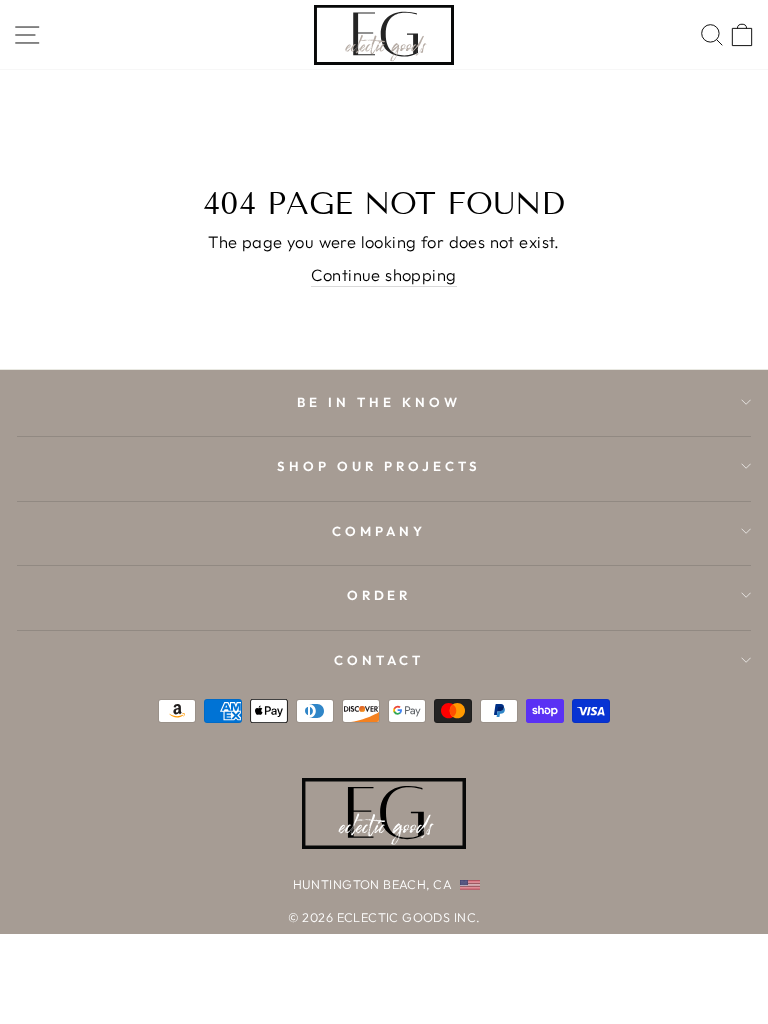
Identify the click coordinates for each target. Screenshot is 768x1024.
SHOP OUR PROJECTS (379, 466)
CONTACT (379, 660)
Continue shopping (383, 274)
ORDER (379, 595)
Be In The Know (379, 402)
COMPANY (379, 531)
